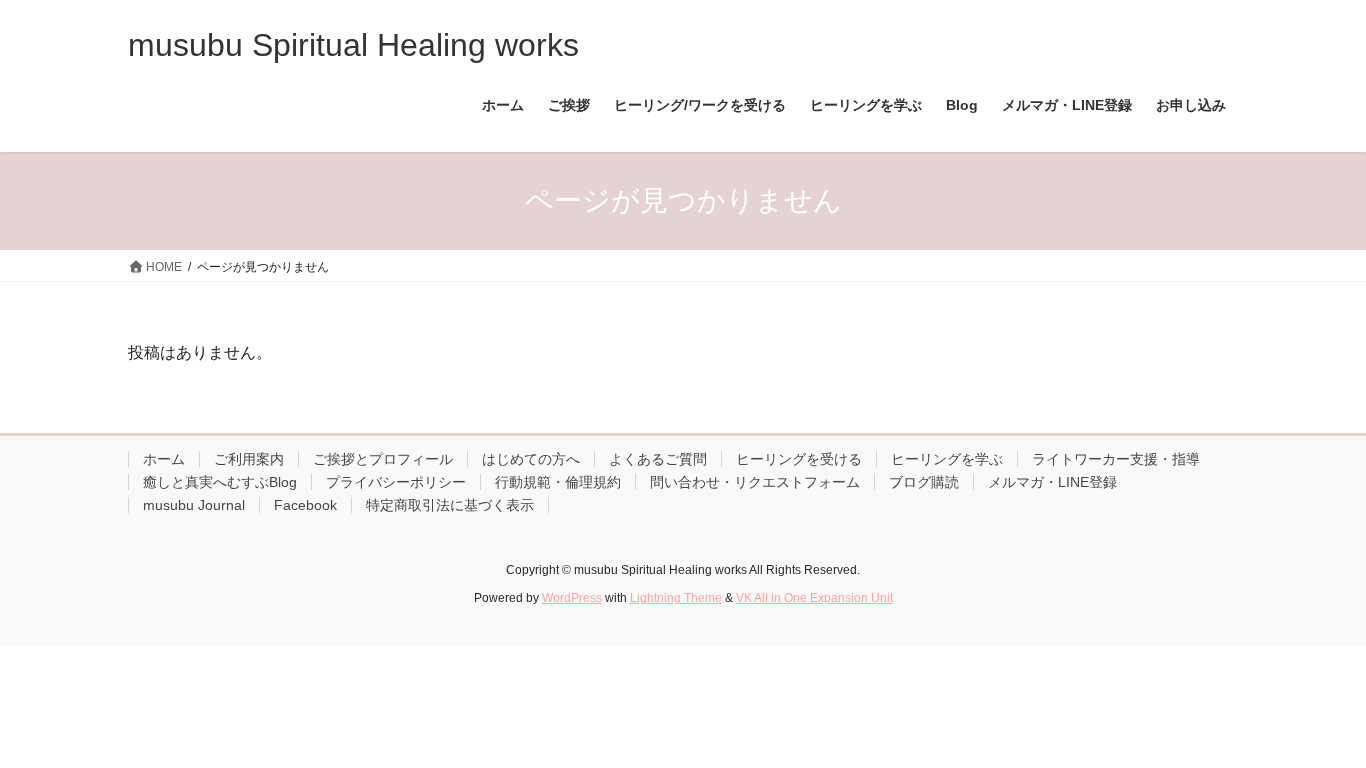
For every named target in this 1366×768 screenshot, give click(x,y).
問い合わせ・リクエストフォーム (755, 482)
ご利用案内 (249, 459)
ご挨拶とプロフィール (383, 459)
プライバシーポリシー (396, 482)
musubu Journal (194, 505)
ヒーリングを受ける (799, 459)
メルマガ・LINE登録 (1052, 482)
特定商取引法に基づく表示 (450, 505)
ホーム (164, 459)
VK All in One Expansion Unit (814, 598)
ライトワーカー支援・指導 (1116, 459)
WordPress (572, 598)
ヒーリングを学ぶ (947, 459)
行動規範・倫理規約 (558, 482)
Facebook (305, 505)
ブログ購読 (924, 482)
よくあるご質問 (658, 459)
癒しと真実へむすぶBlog (220, 482)
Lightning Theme (676, 598)
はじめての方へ (531, 459)
